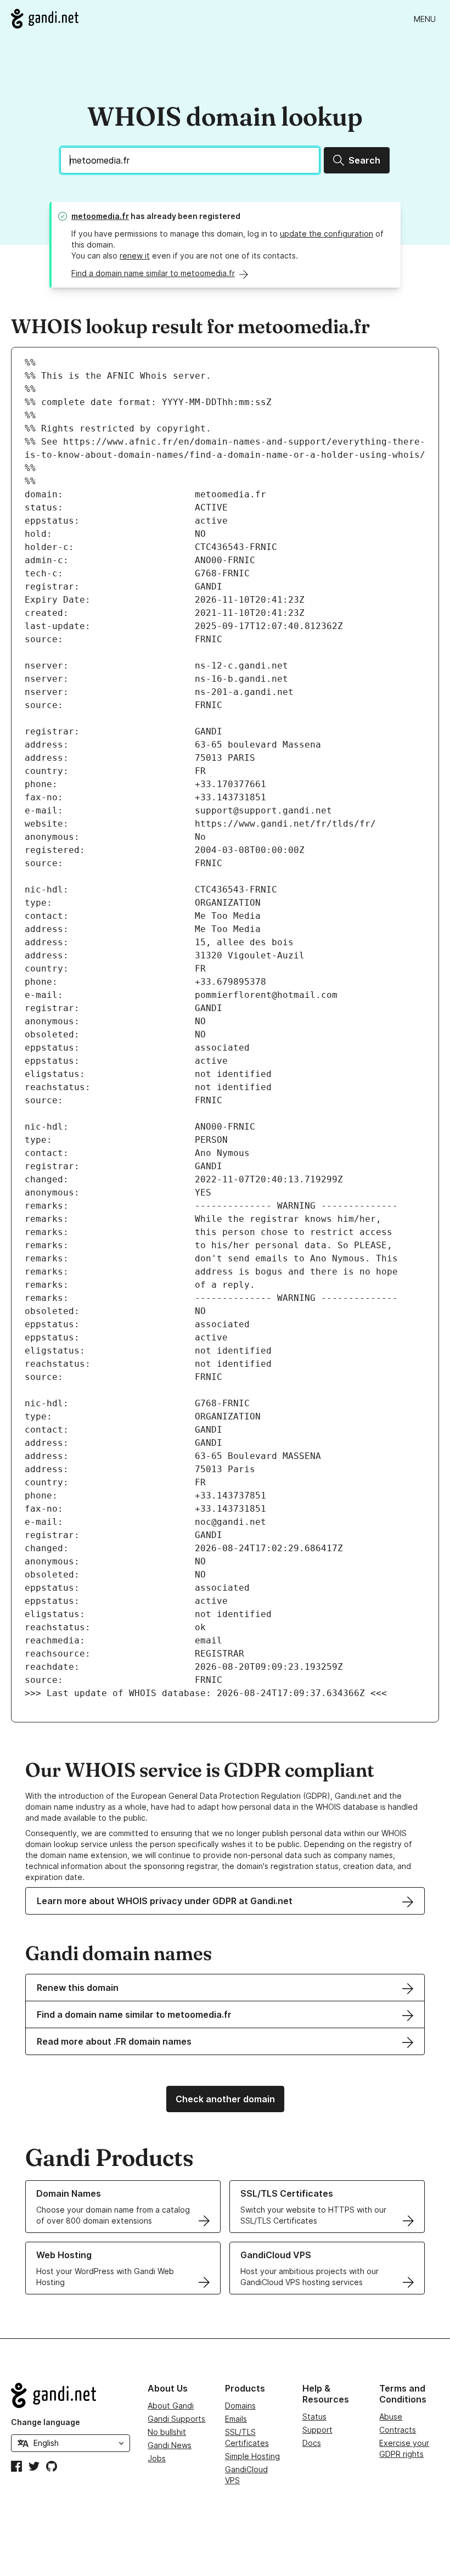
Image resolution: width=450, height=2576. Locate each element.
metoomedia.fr (100, 216)
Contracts (398, 2430)
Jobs (157, 2458)
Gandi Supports (176, 2419)
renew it (135, 256)
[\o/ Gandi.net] (71, 2395)
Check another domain (225, 2099)
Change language (46, 2422)
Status (314, 2417)
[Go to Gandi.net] (45, 19)
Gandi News (170, 2445)
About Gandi (171, 2406)
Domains (240, 2406)
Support (317, 2430)
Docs (312, 2443)
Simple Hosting (252, 2456)
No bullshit (167, 2432)
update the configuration (327, 234)
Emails (236, 2419)
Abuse (391, 2417)
